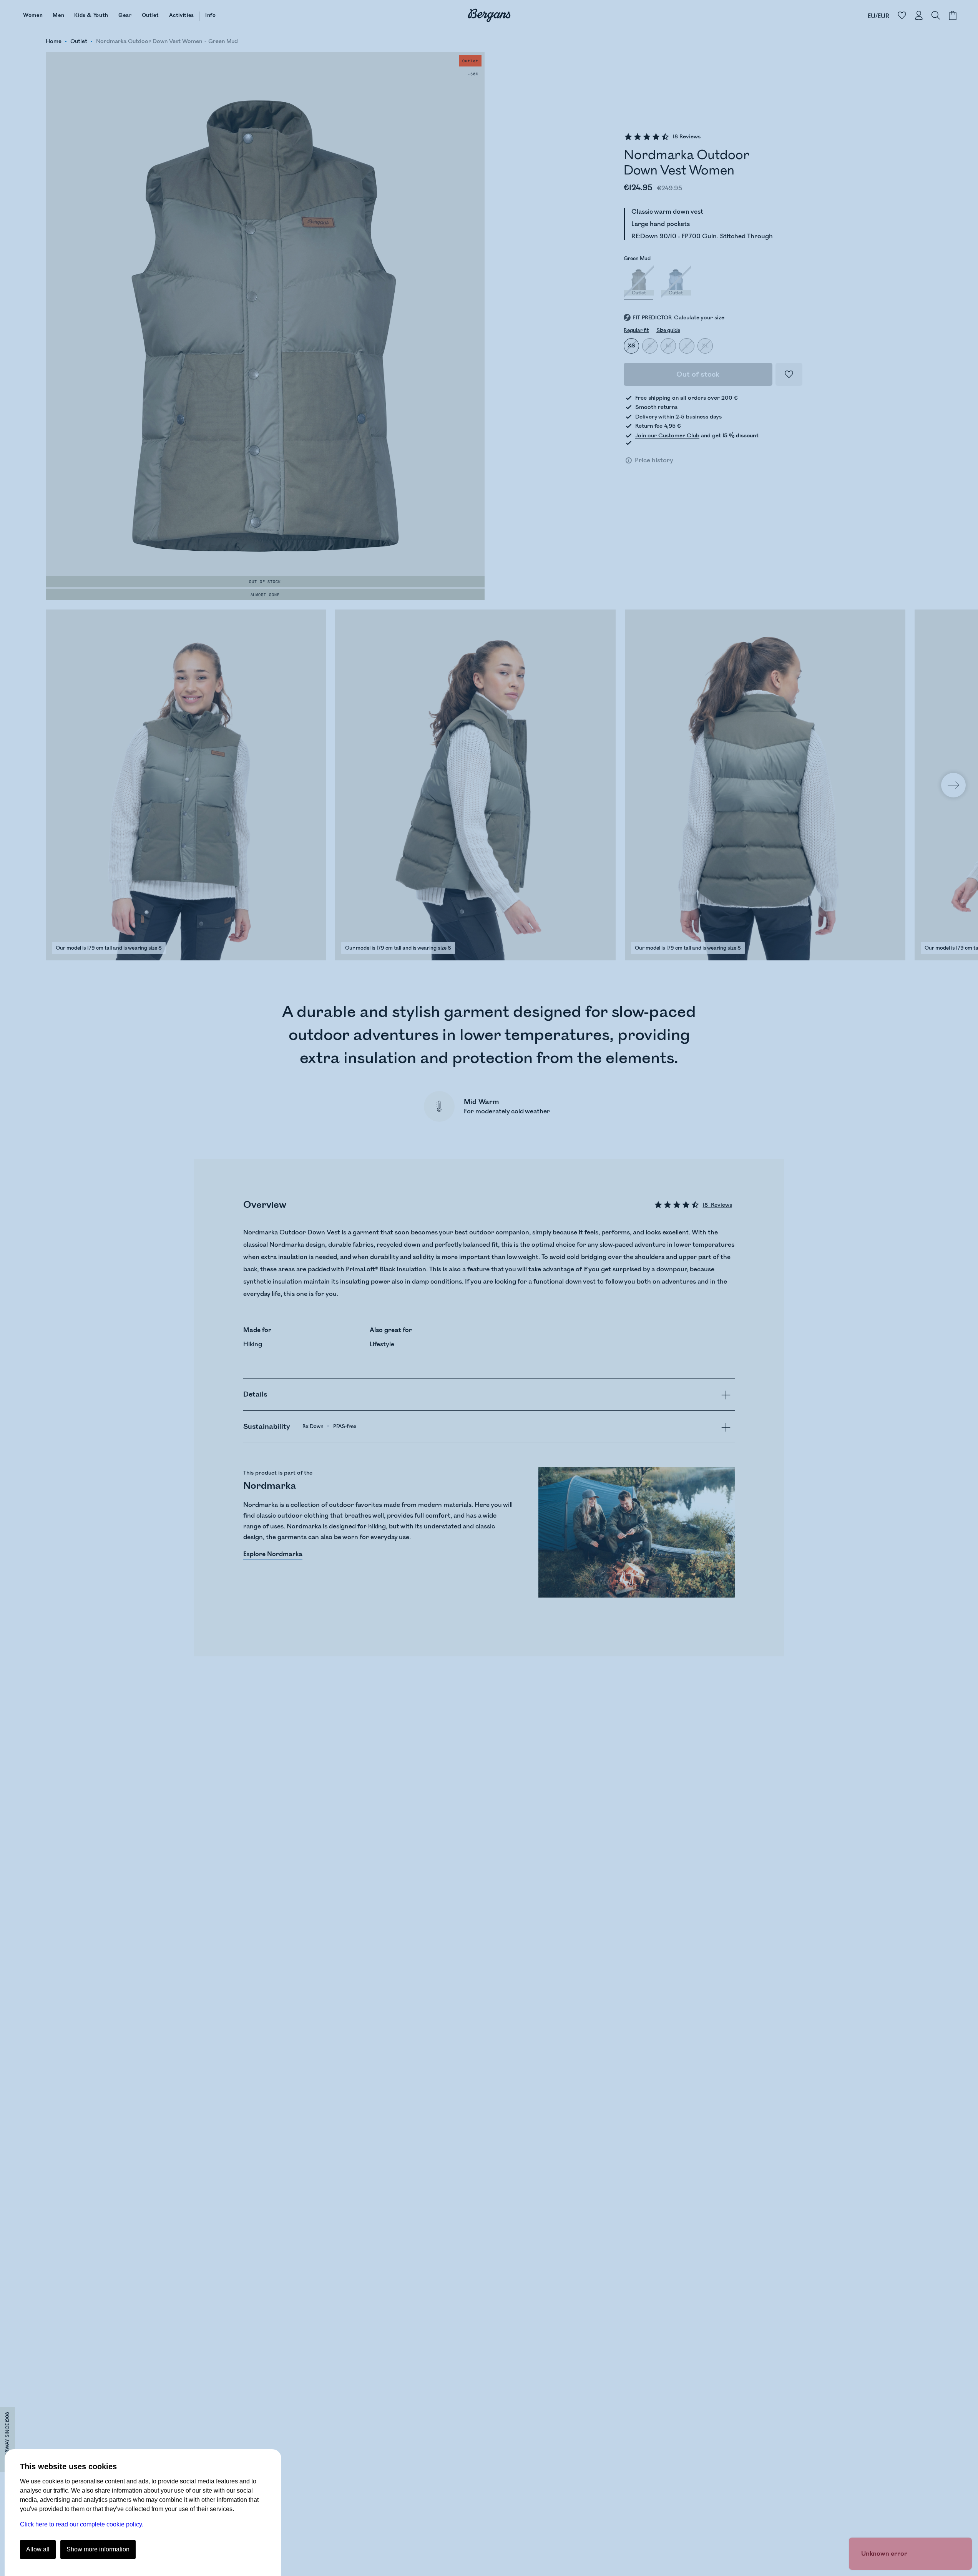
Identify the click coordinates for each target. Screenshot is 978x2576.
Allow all (38, 2549)
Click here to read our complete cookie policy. (82, 2524)
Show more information (98, 2549)
